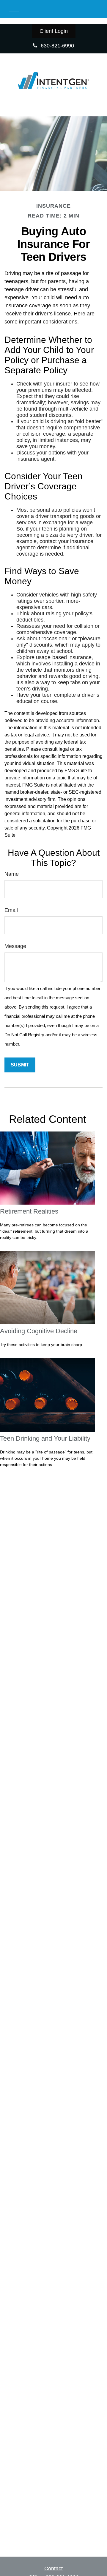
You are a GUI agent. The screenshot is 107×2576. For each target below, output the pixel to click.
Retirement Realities (29, 1211)
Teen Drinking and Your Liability (45, 1438)
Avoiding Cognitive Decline (39, 1331)
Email (11, 910)
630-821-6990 (57, 46)
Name (12, 874)
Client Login (54, 31)
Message (15, 946)
